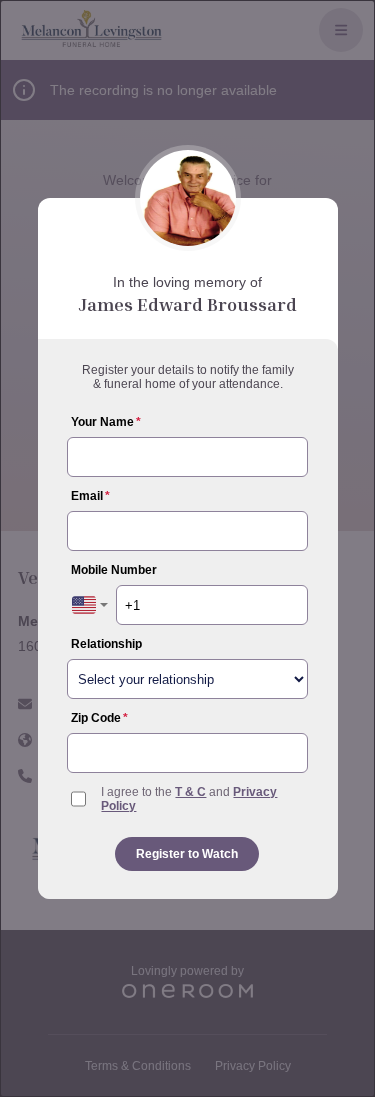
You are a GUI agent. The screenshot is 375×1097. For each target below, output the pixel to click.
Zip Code (99, 718)
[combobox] (90, 605)
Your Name (106, 422)
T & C (190, 792)
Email (90, 496)
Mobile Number (114, 570)
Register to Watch (187, 854)
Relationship (106, 644)
